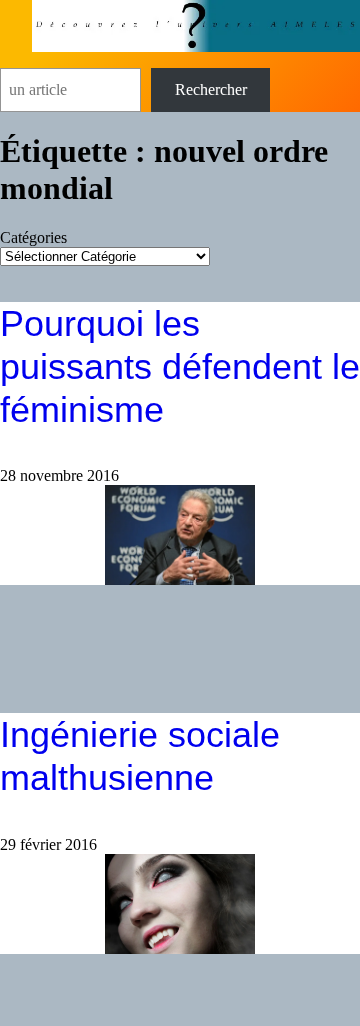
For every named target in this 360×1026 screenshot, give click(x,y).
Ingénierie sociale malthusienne (140, 756)
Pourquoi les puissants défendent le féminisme (180, 366)
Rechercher (211, 89)
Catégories (33, 237)
